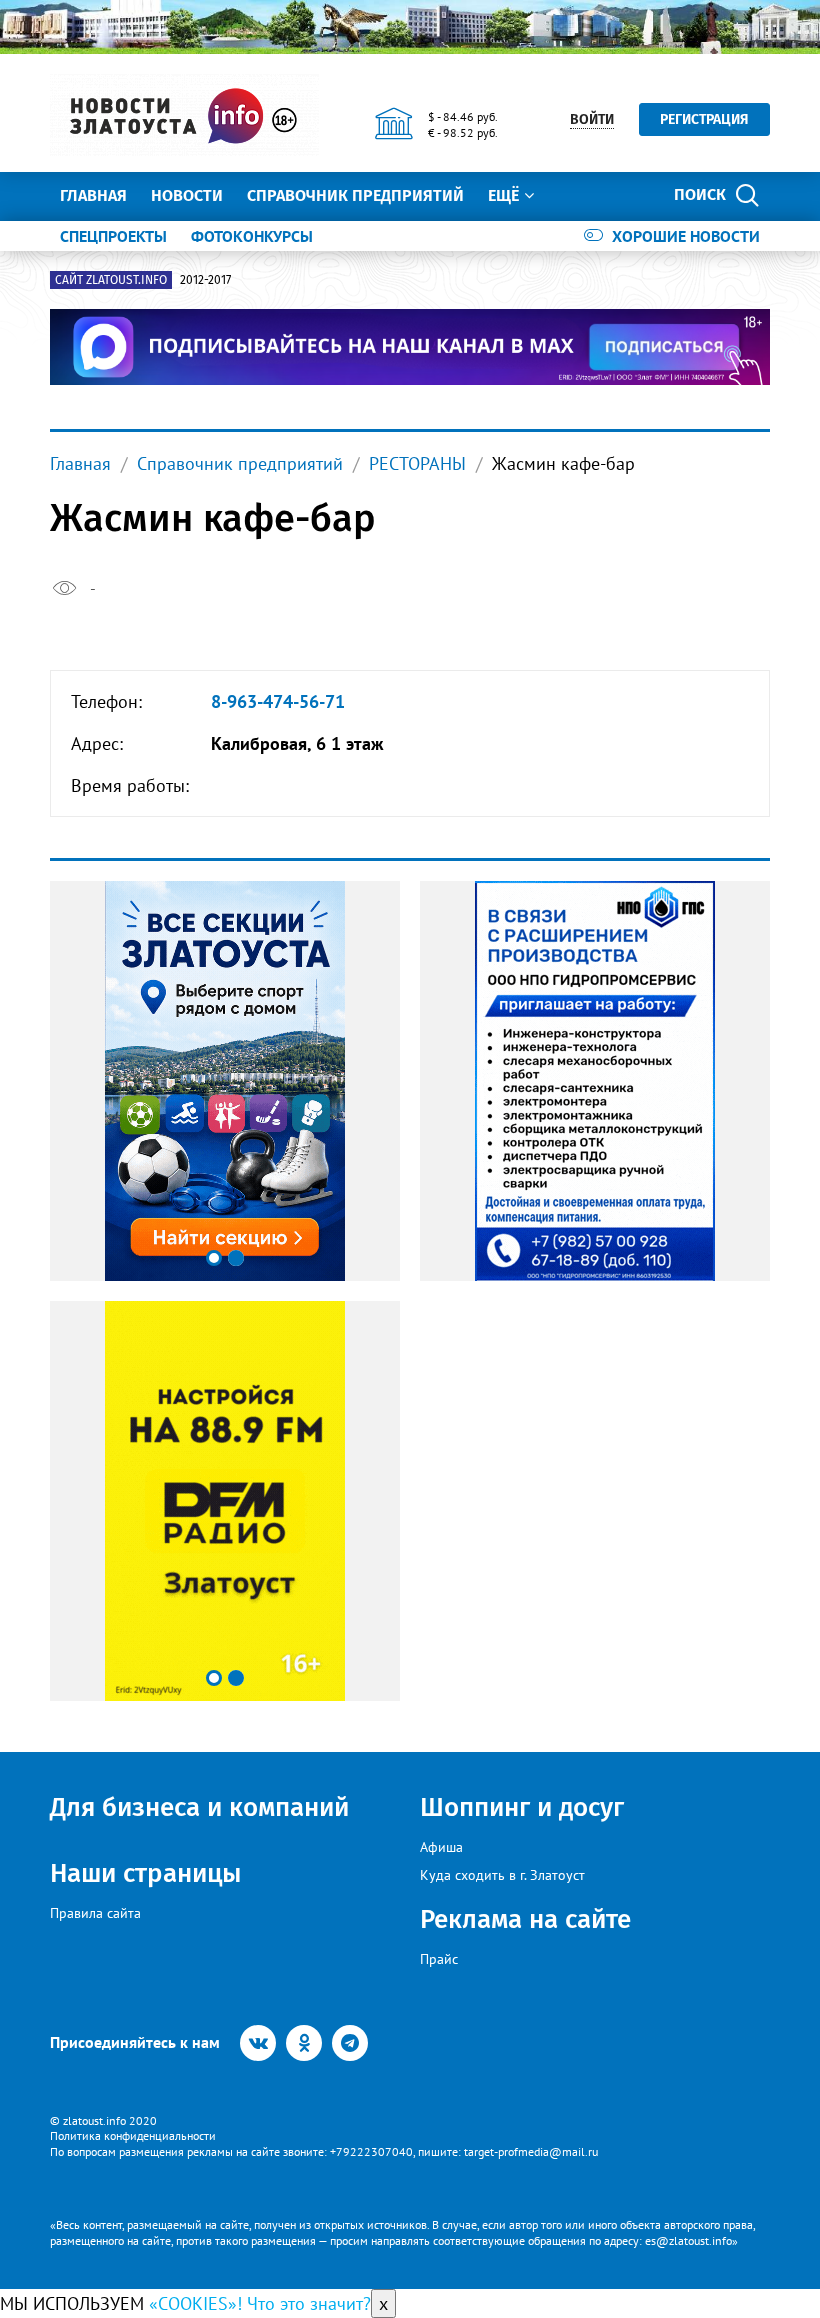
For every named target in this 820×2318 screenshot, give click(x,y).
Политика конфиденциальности (133, 2135)
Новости (187, 195)
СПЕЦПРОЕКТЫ (113, 236)
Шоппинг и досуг (522, 1807)
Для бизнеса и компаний (199, 1807)
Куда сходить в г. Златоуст (502, 1875)
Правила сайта (95, 1913)
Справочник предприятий (355, 195)
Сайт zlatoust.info (111, 280)
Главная (93, 195)
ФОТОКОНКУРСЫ (252, 236)
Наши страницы (145, 1873)
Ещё (503, 195)
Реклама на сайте (525, 1919)
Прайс (439, 1959)
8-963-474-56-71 (278, 702)
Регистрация (704, 119)
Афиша (441, 1847)
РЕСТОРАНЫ (417, 463)
